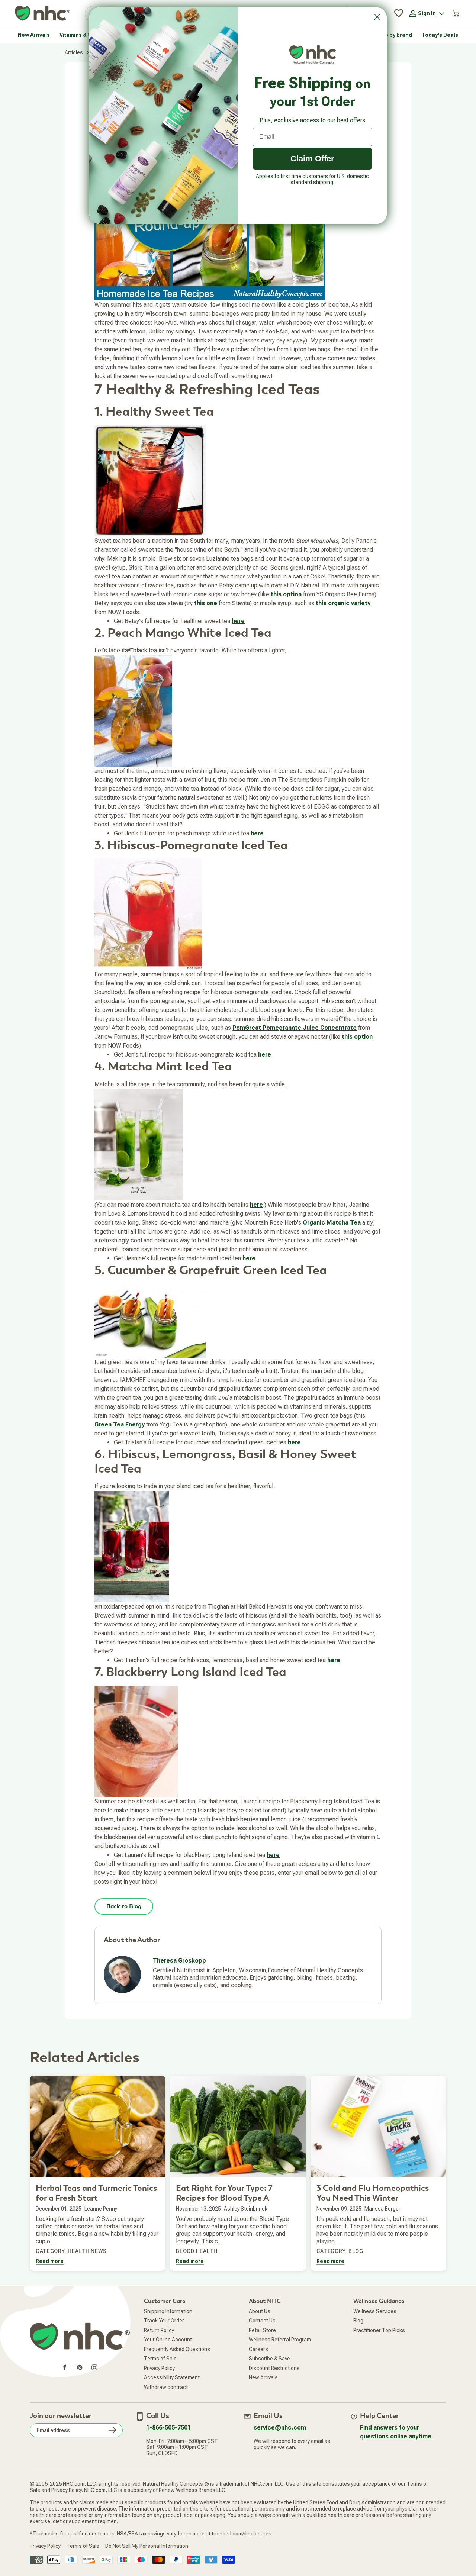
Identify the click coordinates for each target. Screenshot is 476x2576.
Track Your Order (164, 2321)
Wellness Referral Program (280, 2340)
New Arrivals (263, 2377)
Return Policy (159, 2330)
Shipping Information (168, 2311)
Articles (74, 52)
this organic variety (343, 603)
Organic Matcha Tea (332, 1223)
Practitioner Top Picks (379, 2330)
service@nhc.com (280, 2427)
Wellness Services (375, 2311)
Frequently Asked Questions (177, 2349)
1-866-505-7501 (168, 2427)
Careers (258, 2349)
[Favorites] (399, 13)
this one (206, 603)
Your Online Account (168, 2340)
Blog (358, 2321)
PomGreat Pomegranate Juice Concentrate (295, 1028)
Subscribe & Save (269, 2359)
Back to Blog (124, 1906)
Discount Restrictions (274, 2368)
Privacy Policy (159, 2368)
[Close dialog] (377, 17)
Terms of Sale (160, 2359)
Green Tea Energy (120, 1424)
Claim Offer (312, 159)
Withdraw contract (166, 2387)
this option (286, 594)
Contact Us (262, 2321)
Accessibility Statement (172, 2377)
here (238, 621)
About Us (260, 2311)
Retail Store (262, 2330)
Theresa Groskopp (179, 1961)
